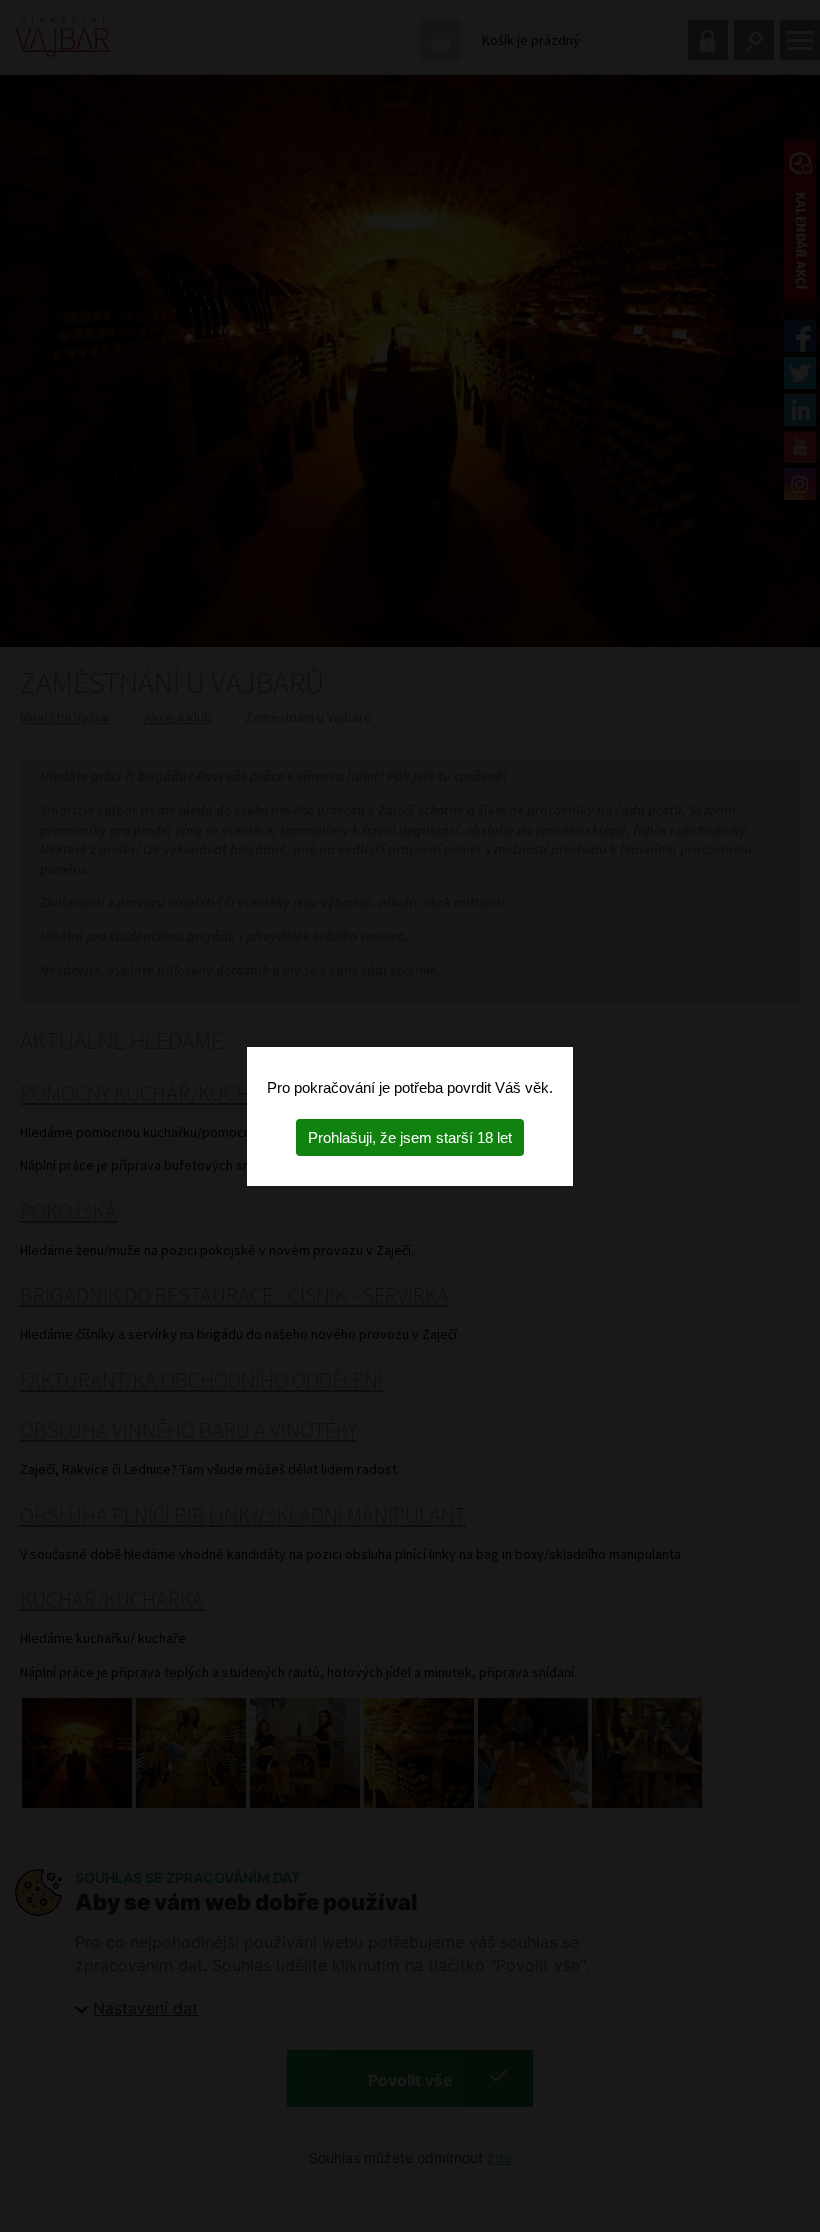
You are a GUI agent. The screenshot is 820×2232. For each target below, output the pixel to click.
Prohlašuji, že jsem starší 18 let (410, 1137)
